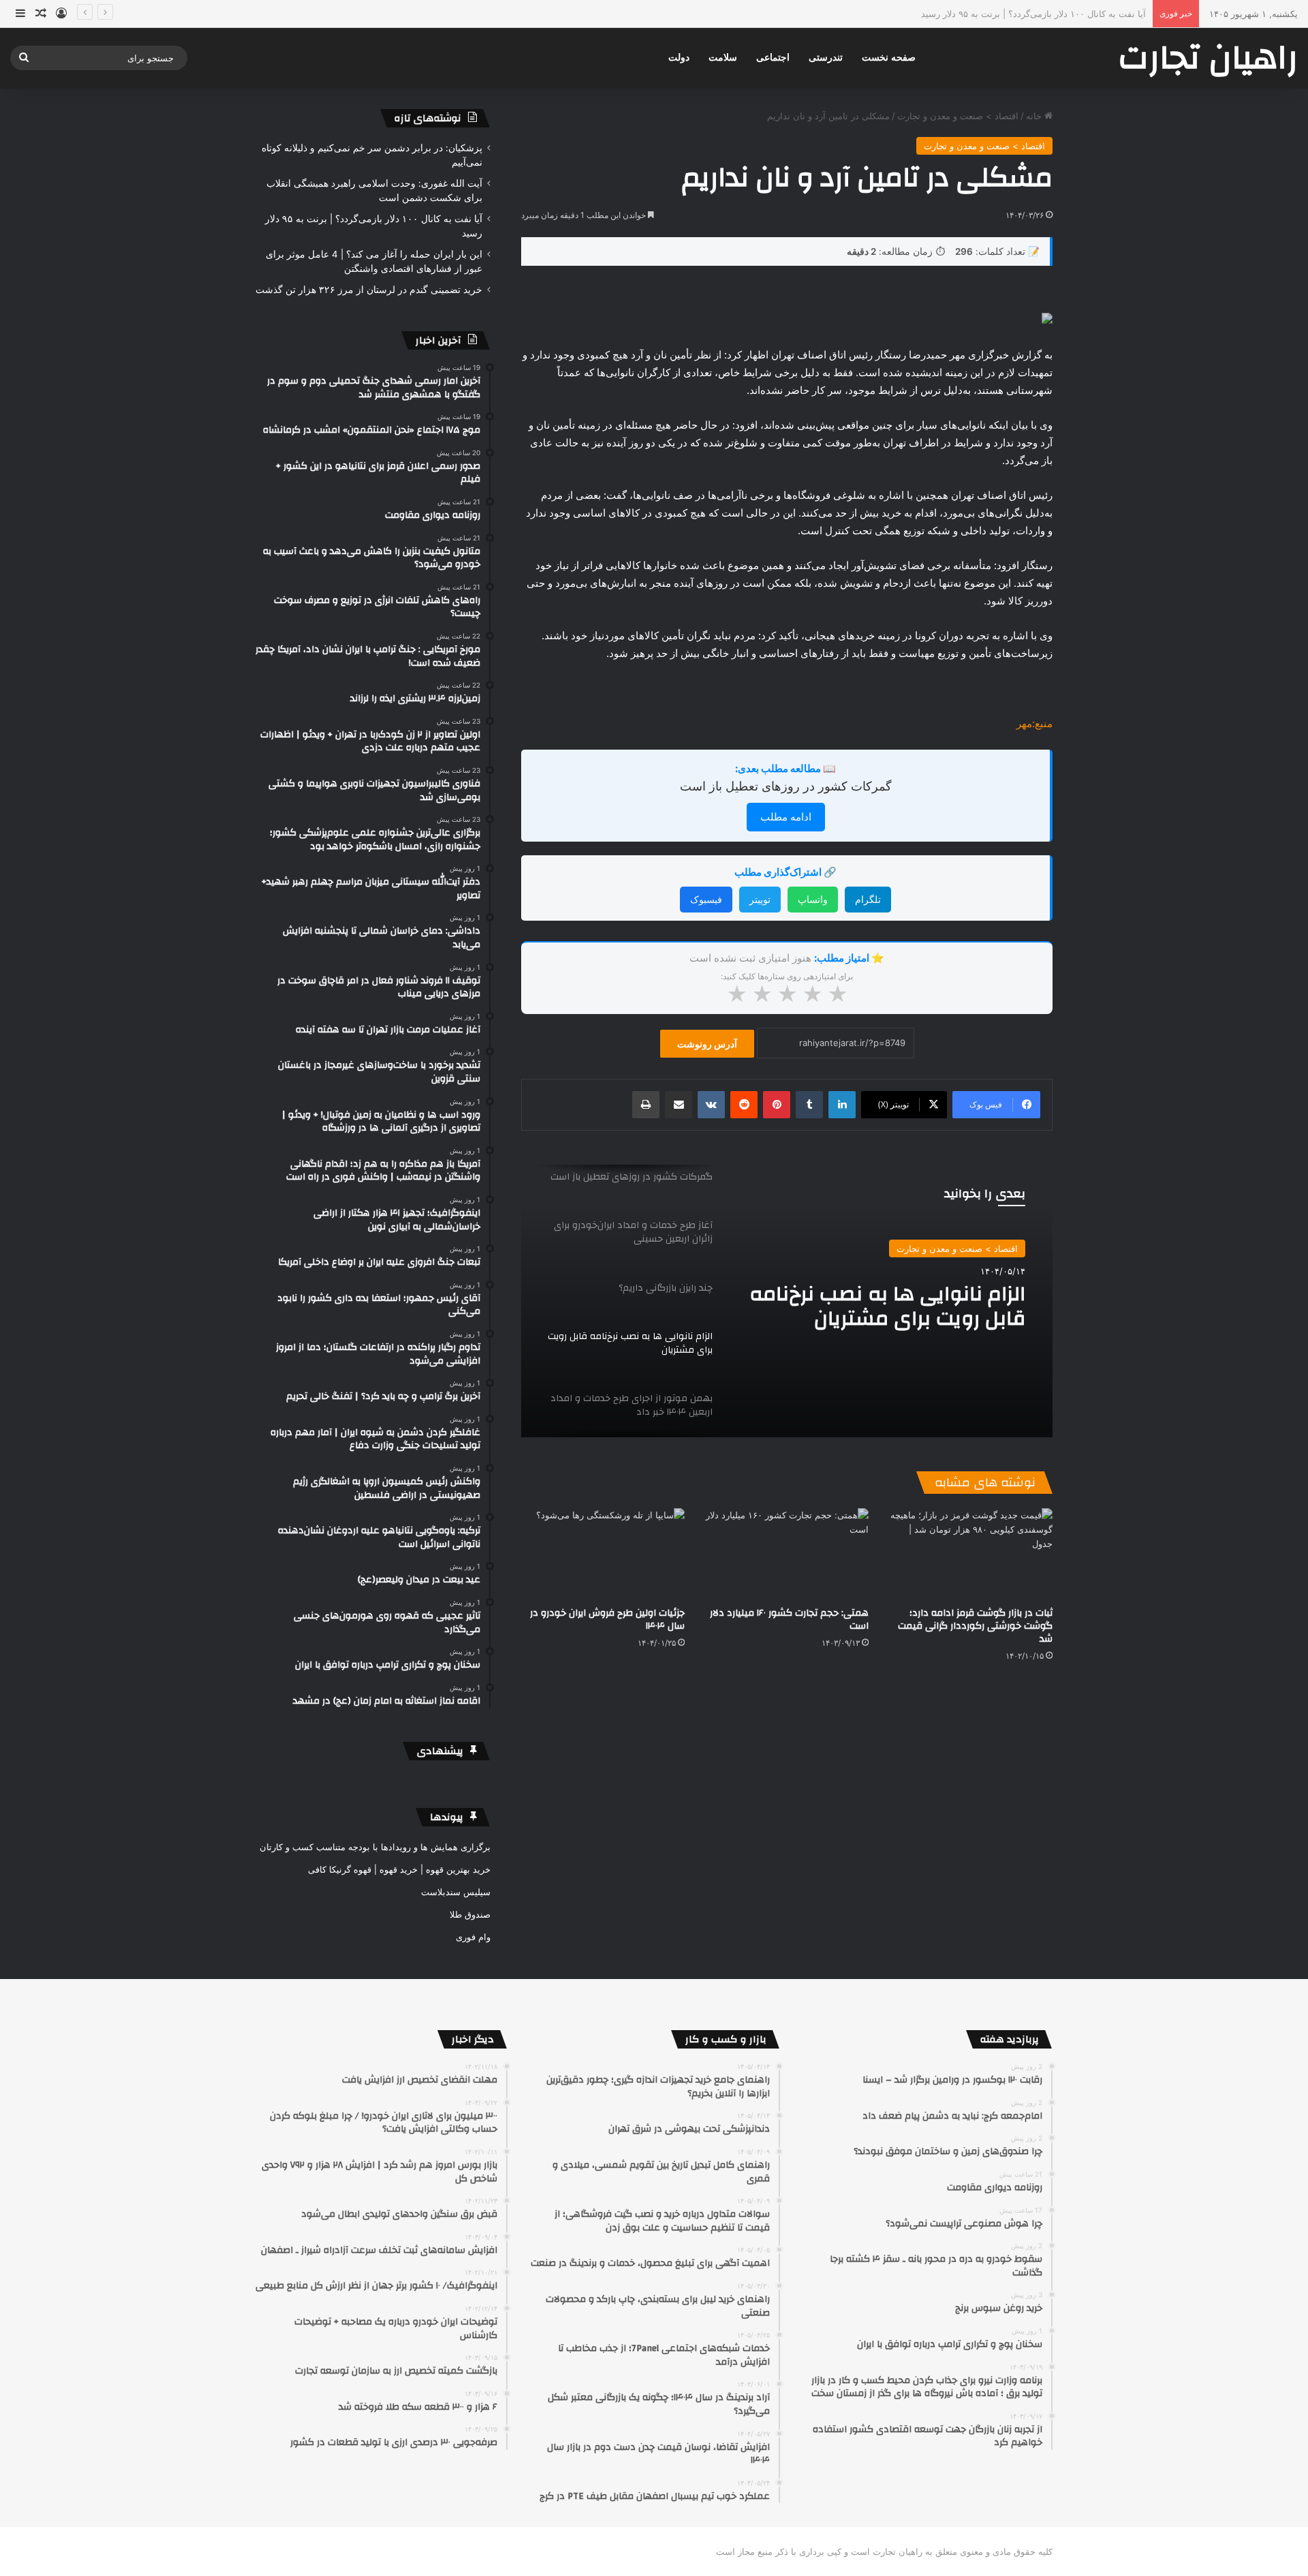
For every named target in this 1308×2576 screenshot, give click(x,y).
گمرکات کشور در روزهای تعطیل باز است (786, 786)
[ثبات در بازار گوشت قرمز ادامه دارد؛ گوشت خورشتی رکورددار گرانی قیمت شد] (971, 1554)
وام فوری (473, 1937)
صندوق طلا (470, 1914)
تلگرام (868, 899)
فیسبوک (706, 899)
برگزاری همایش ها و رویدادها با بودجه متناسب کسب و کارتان (375, 1847)
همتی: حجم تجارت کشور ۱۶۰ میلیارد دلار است (789, 1620)
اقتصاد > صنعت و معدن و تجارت (958, 116)
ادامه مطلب (786, 817)
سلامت (723, 58)
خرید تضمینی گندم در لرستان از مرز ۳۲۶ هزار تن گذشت (369, 290)
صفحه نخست (889, 58)
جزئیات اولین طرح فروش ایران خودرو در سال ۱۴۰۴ (607, 1620)
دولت (679, 58)
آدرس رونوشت (707, 1044)
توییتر (760, 899)
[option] (787, 1301)
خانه (1035, 116)
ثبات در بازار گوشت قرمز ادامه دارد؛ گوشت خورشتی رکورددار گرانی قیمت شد (975, 1626)
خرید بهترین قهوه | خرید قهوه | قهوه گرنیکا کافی (399, 1869)
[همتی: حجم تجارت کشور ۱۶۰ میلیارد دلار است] (787, 1554)
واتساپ (813, 899)
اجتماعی (773, 58)
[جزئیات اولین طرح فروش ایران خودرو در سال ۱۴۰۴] (603, 1554)
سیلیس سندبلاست (456, 1892)
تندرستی (826, 58)
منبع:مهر (1034, 723)
